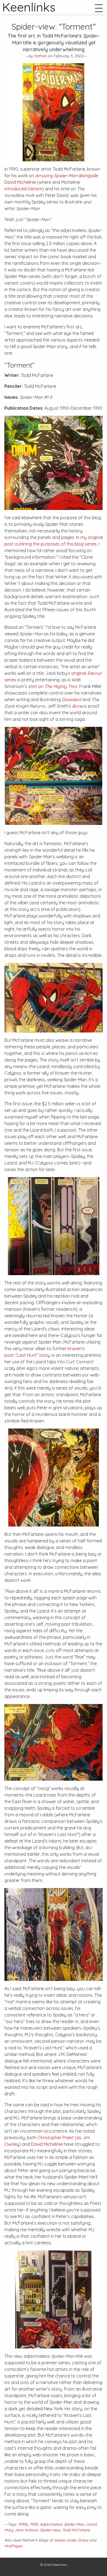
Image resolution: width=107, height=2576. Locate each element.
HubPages (13, 2546)
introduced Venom (23, 189)
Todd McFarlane (76, 2530)
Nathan (40, 56)
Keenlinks (60, 2565)
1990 (34, 2524)
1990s (23, 2524)
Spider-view (50, 2530)
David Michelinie (47, 2144)
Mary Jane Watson (21, 2530)
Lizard (91, 2524)
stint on (53, 686)
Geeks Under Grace (71, 2540)
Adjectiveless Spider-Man (62, 2524)
